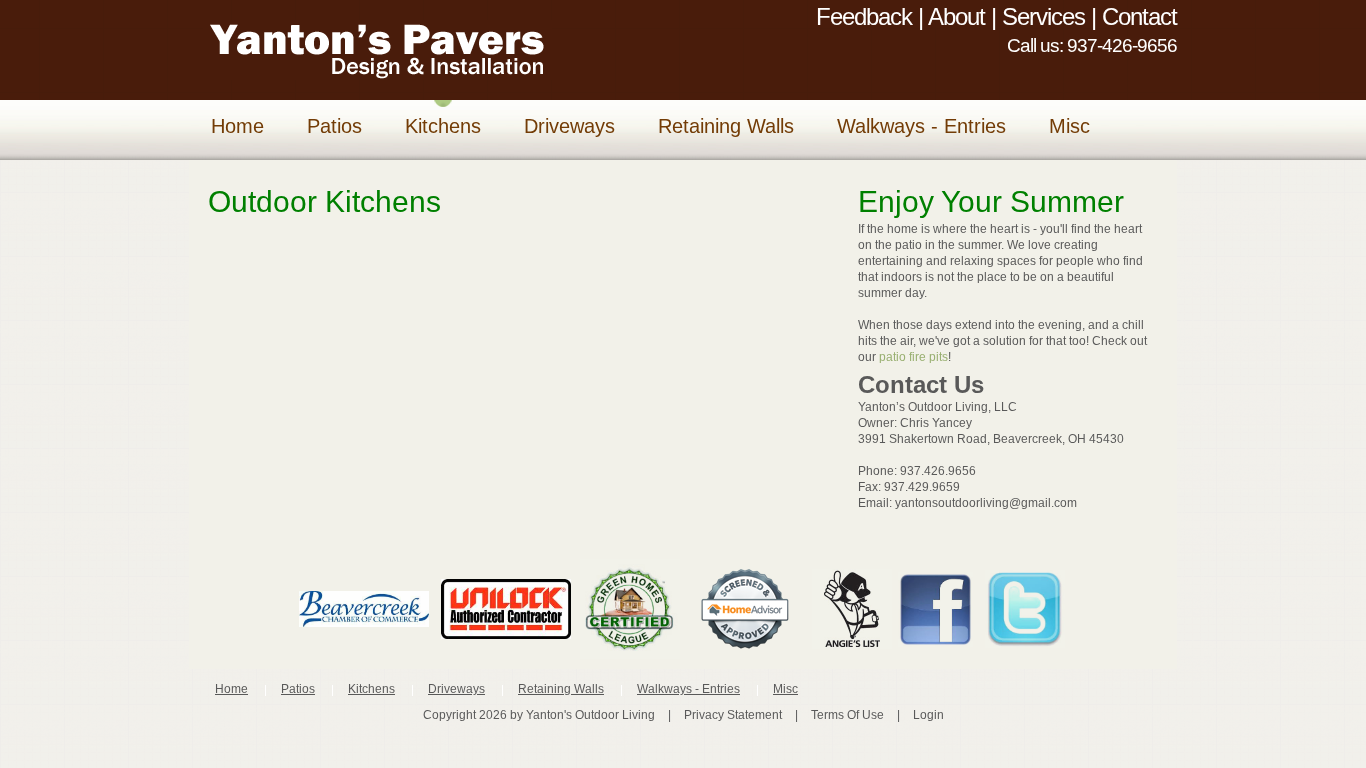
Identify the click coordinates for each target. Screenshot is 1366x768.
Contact (1139, 16)
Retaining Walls (561, 689)
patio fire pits (913, 357)
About (956, 16)
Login (928, 715)
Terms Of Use (847, 715)
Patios (298, 689)
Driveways (456, 689)
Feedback (864, 16)
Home (231, 689)
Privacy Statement (733, 715)
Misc (785, 689)
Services (1043, 16)
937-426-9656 (1122, 45)
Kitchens (371, 689)
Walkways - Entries (688, 689)
